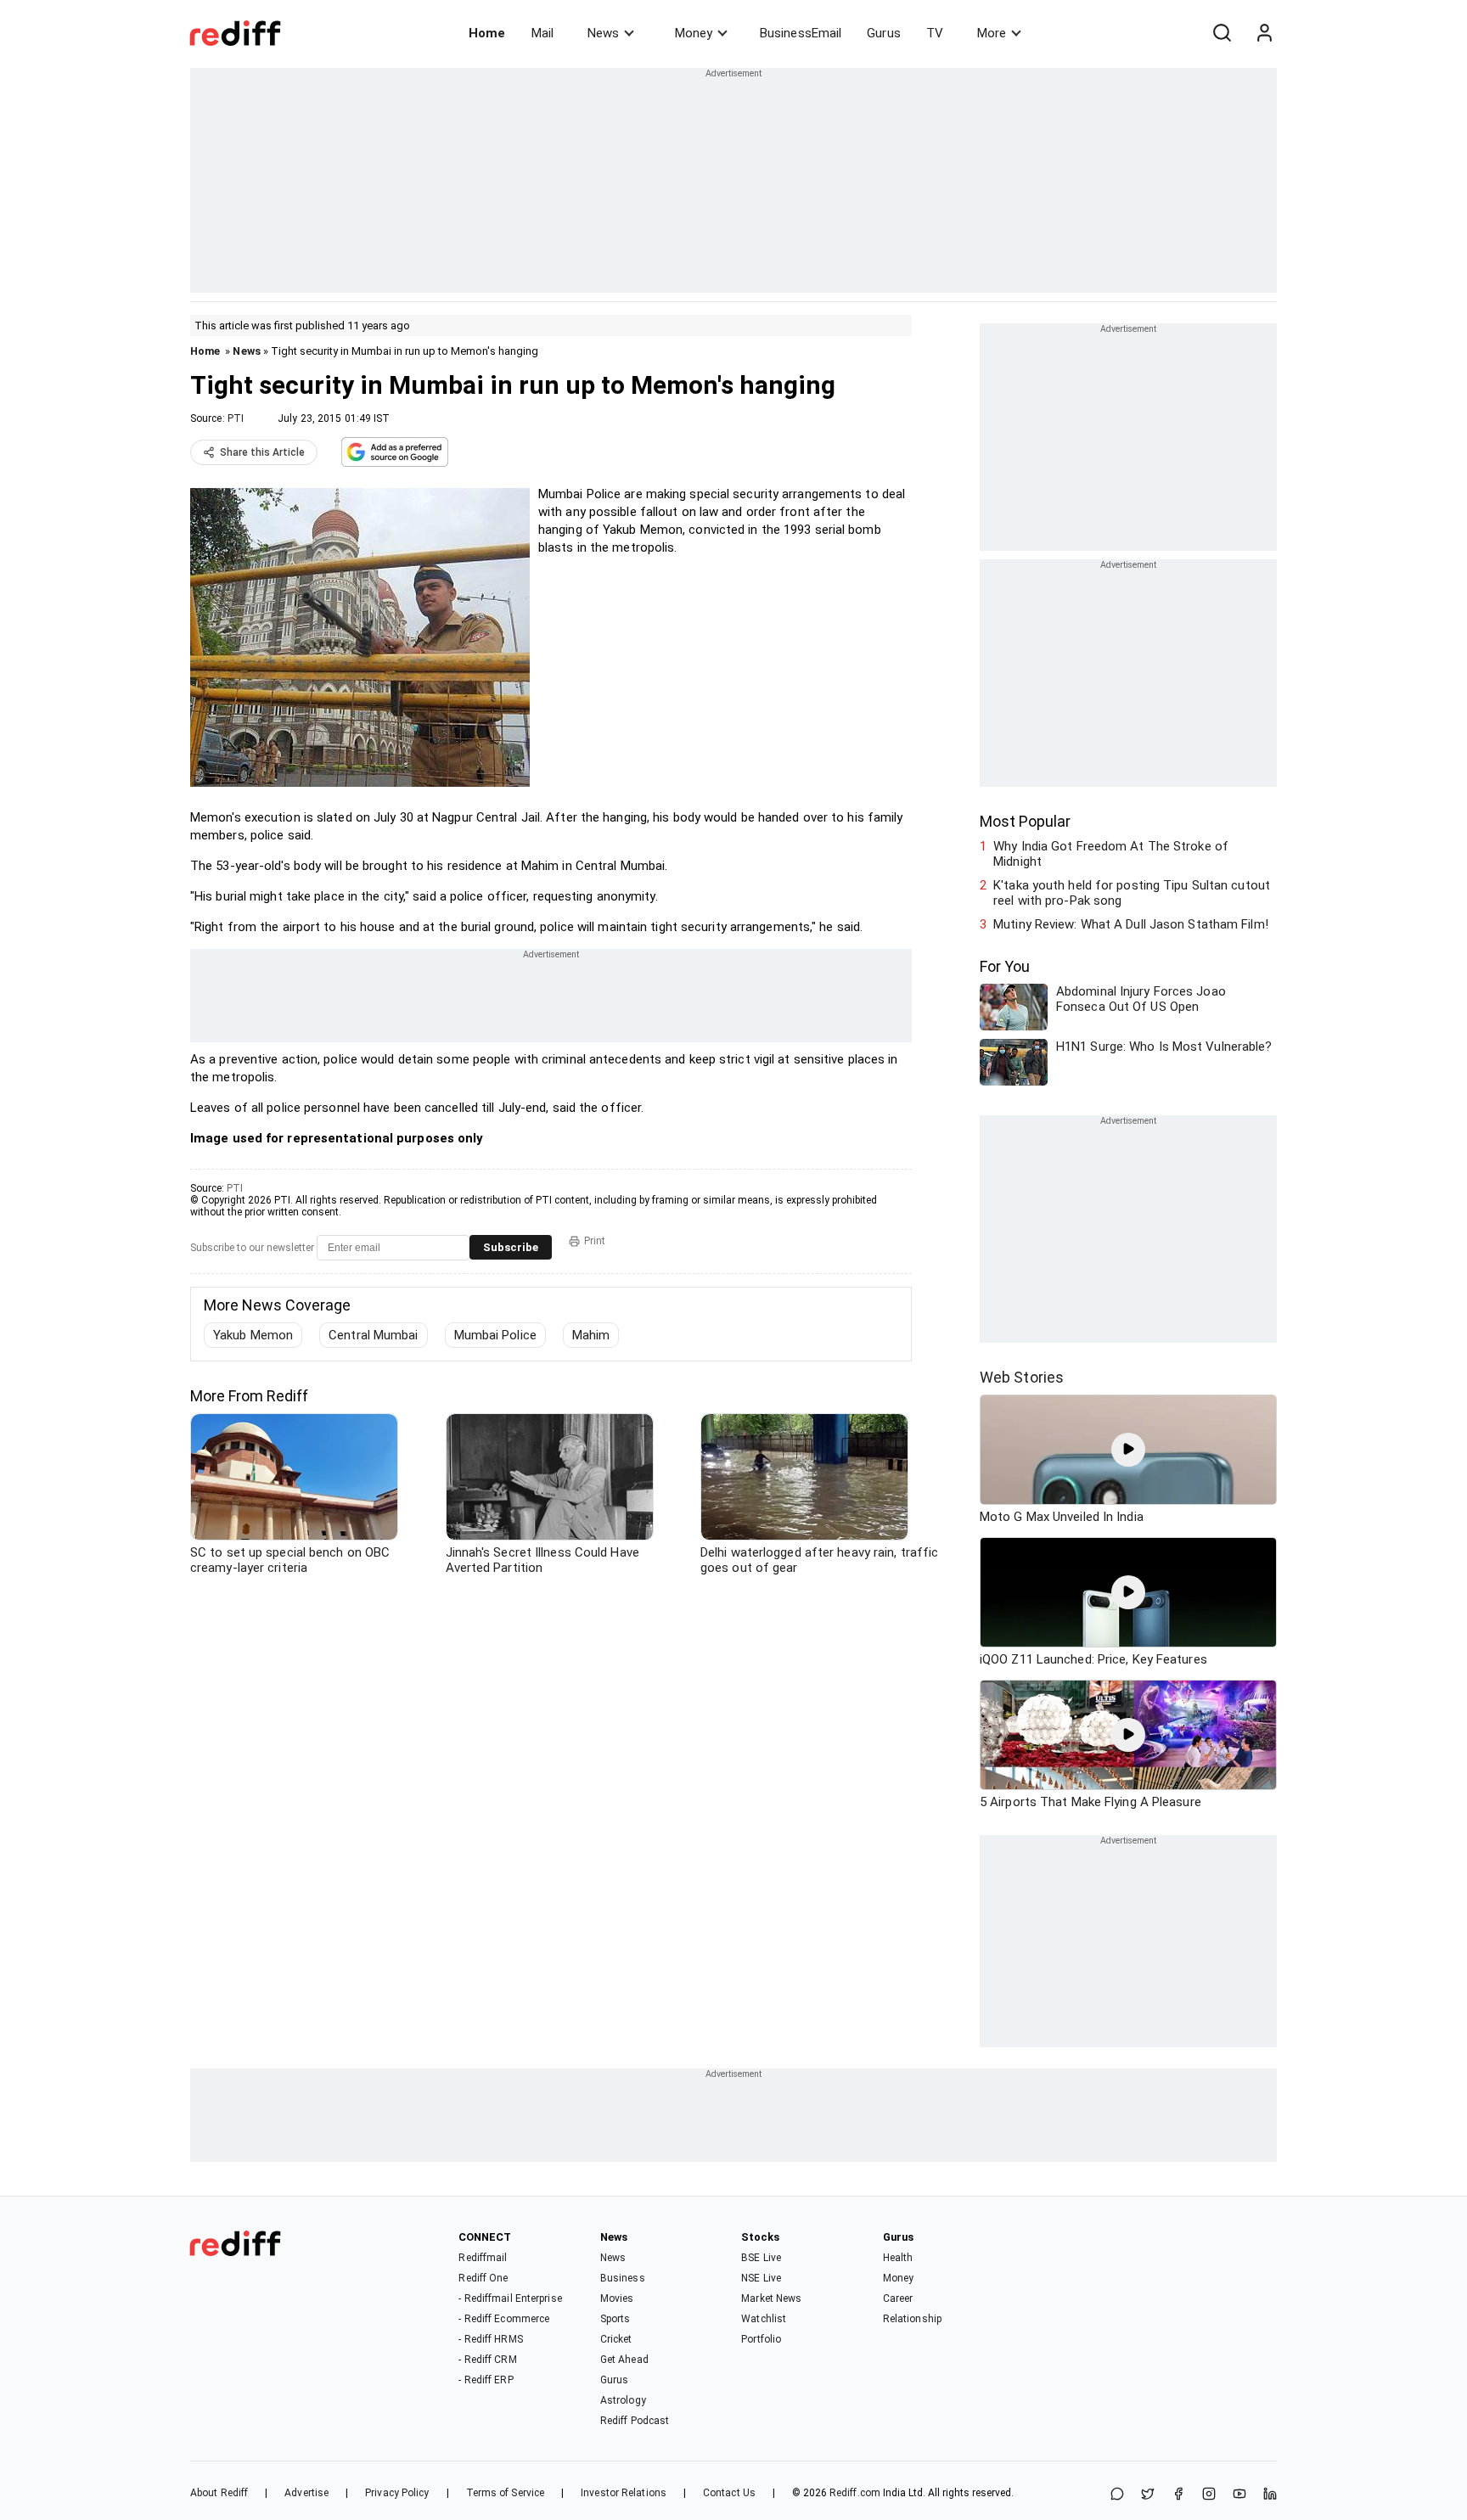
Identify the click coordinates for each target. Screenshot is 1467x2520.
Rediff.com (855, 2493)
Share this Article (262, 452)
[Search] (1222, 33)
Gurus (884, 33)
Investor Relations (624, 2493)
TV (935, 33)
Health (898, 2258)
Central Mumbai (373, 1335)
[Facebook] (1178, 2495)
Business (623, 2278)
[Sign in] (1264, 33)
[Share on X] (1148, 2495)
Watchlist (764, 2319)
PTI (236, 418)
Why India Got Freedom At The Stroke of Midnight (1111, 854)
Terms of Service (506, 2493)
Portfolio (761, 2339)
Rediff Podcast (635, 2421)
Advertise (306, 2493)
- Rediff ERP (486, 2380)
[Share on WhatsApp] (1117, 2495)
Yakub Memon (253, 1335)
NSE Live (761, 2278)
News (603, 33)
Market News (771, 2298)
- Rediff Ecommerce (504, 2319)
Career (898, 2298)
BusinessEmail (801, 33)
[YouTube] (1239, 2495)
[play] (1128, 1450)
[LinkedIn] (1270, 2495)
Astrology (623, 2400)
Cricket (616, 2339)
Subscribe (511, 1247)
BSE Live (761, 2258)
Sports (615, 2319)
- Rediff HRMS (490, 2339)
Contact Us (729, 2493)
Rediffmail (483, 2258)
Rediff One (483, 2278)
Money (694, 33)
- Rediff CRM (487, 2360)
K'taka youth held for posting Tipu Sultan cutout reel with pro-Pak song (1132, 893)
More (992, 33)
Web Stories (1022, 1377)
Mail (542, 33)
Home (487, 33)
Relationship (912, 2319)
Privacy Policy (397, 2493)
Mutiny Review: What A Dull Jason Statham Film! (1131, 924)
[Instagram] (1209, 2495)
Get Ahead (624, 2360)
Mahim (591, 1335)
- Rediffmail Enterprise (510, 2298)
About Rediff (219, 2493)
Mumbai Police (495, 1335)
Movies (617, 2298)
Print (595, 1241)
